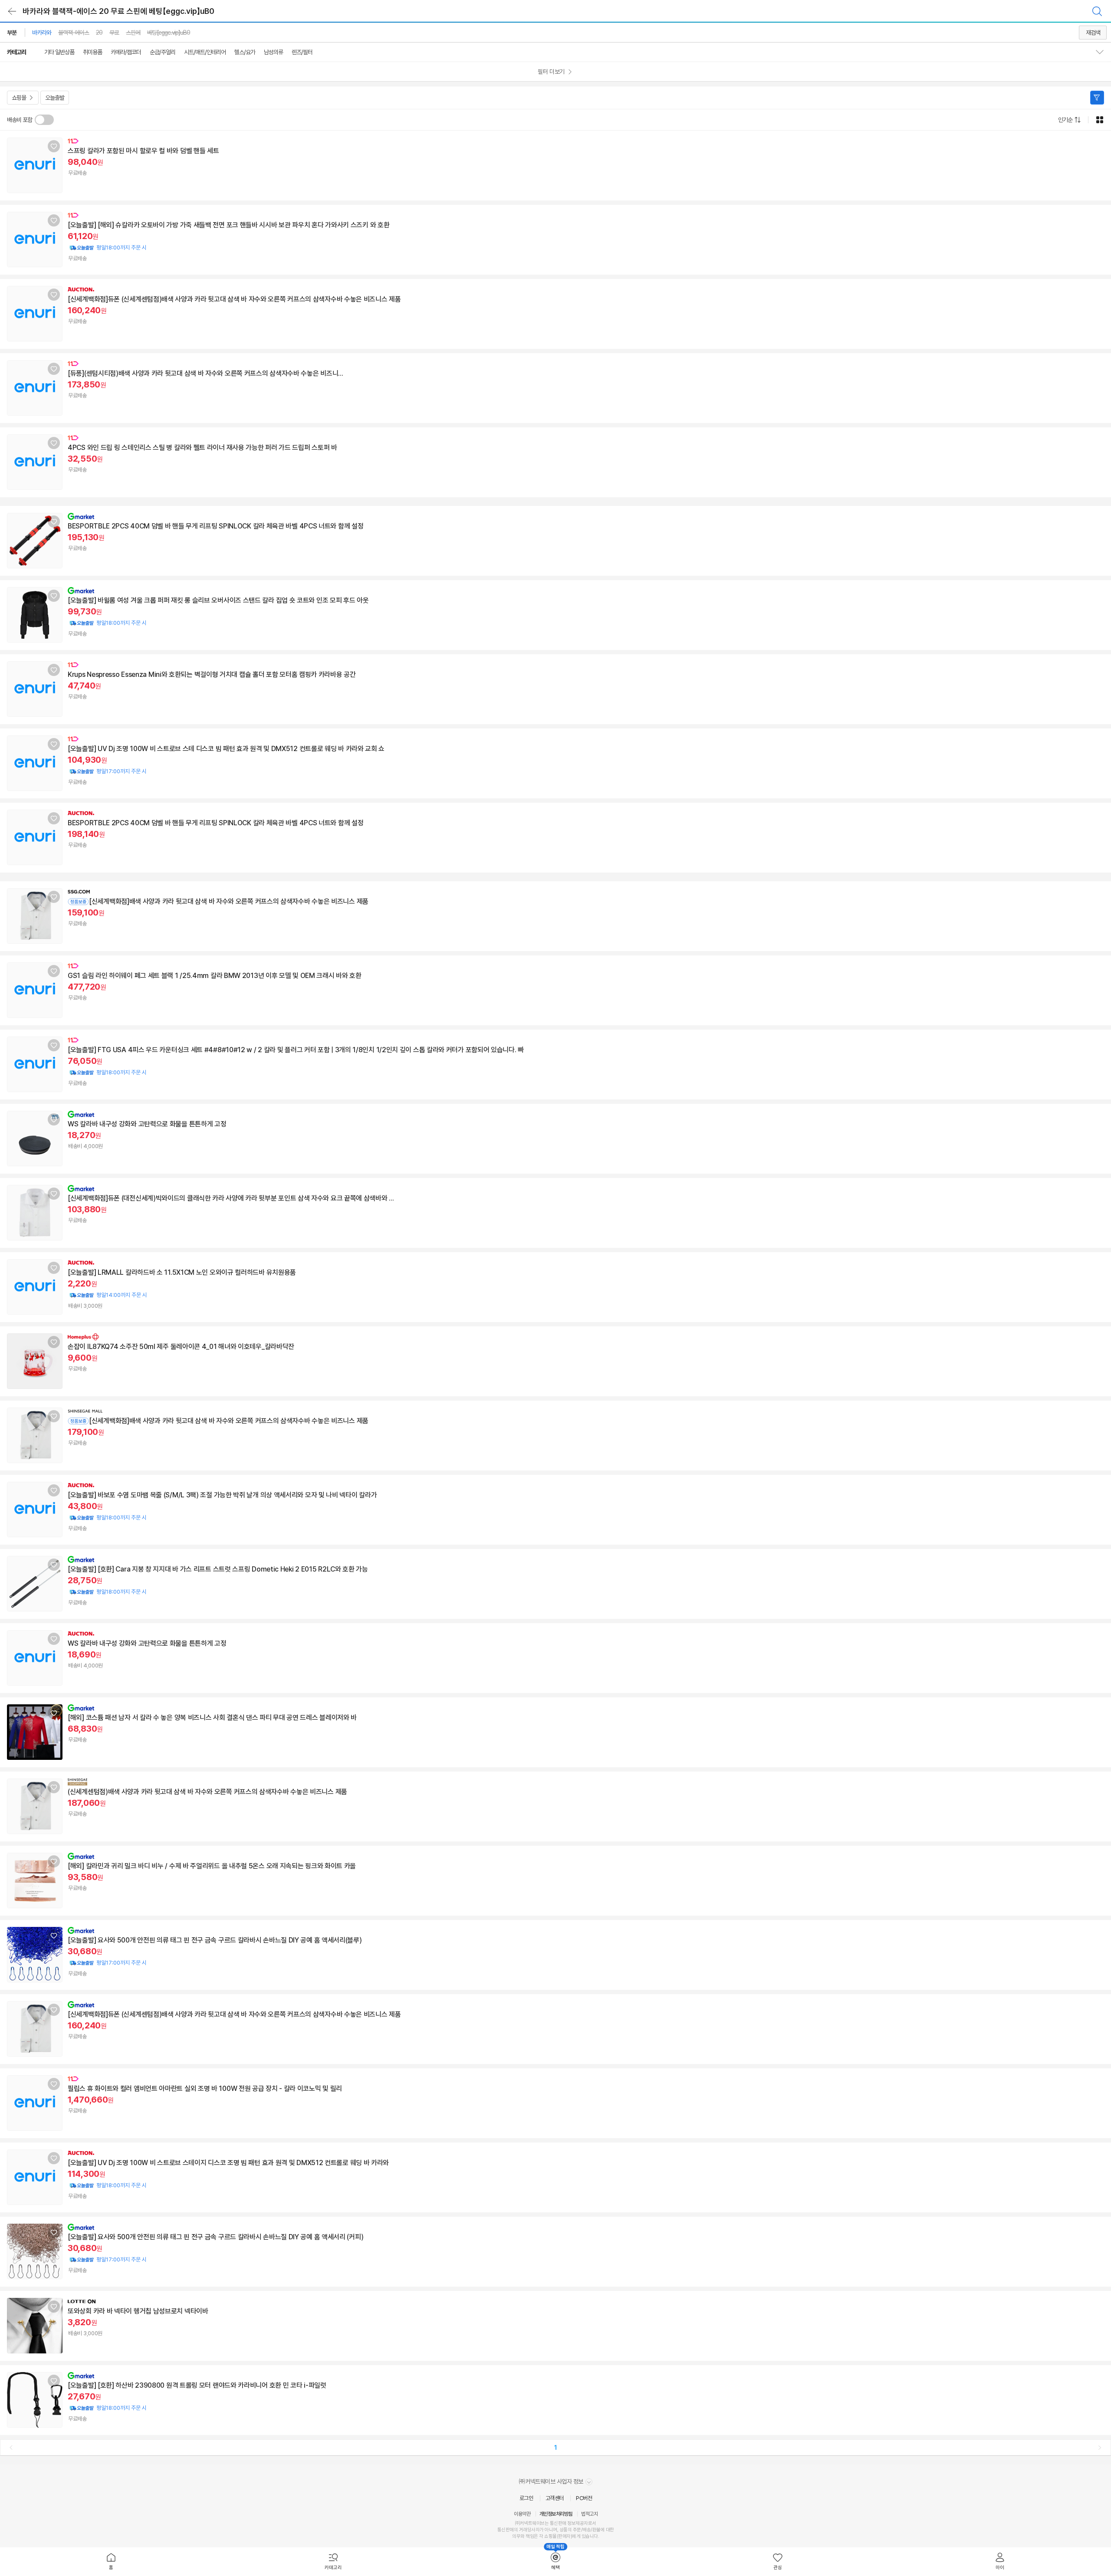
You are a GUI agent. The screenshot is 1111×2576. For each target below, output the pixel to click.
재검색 (1093, 33)
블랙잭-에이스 (74, 33)
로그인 (526, 2498)
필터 (1097, 98)
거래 (523, 2530)
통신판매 (506, 2530)
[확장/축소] (1103, 52)
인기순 (1065, 120)
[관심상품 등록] (54, 146)
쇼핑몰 (19, 98)
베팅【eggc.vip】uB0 (169, 33)
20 (99, 33)
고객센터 (555, 2498)
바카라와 (42, 33)
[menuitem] (111, 2562)
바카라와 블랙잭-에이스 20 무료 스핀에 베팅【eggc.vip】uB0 (118, 11)
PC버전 (584, 2498)
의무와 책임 (523, 2536)
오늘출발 (55, 98)
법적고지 (589, 2514)
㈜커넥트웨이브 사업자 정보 (552, 2481)
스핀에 (133, 33)
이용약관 (522, 2514)
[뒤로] (12, 11)
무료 (114, 33)
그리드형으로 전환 (1100, 120)
